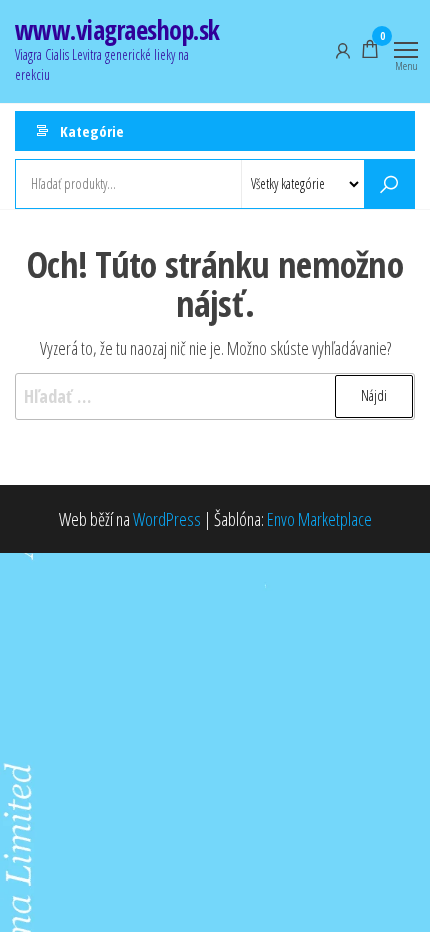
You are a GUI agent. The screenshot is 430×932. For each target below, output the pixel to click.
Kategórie (92, 131)
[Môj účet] (343, 49)
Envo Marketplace (319, 519)
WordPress (167, 519)
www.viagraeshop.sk (117, 30)
